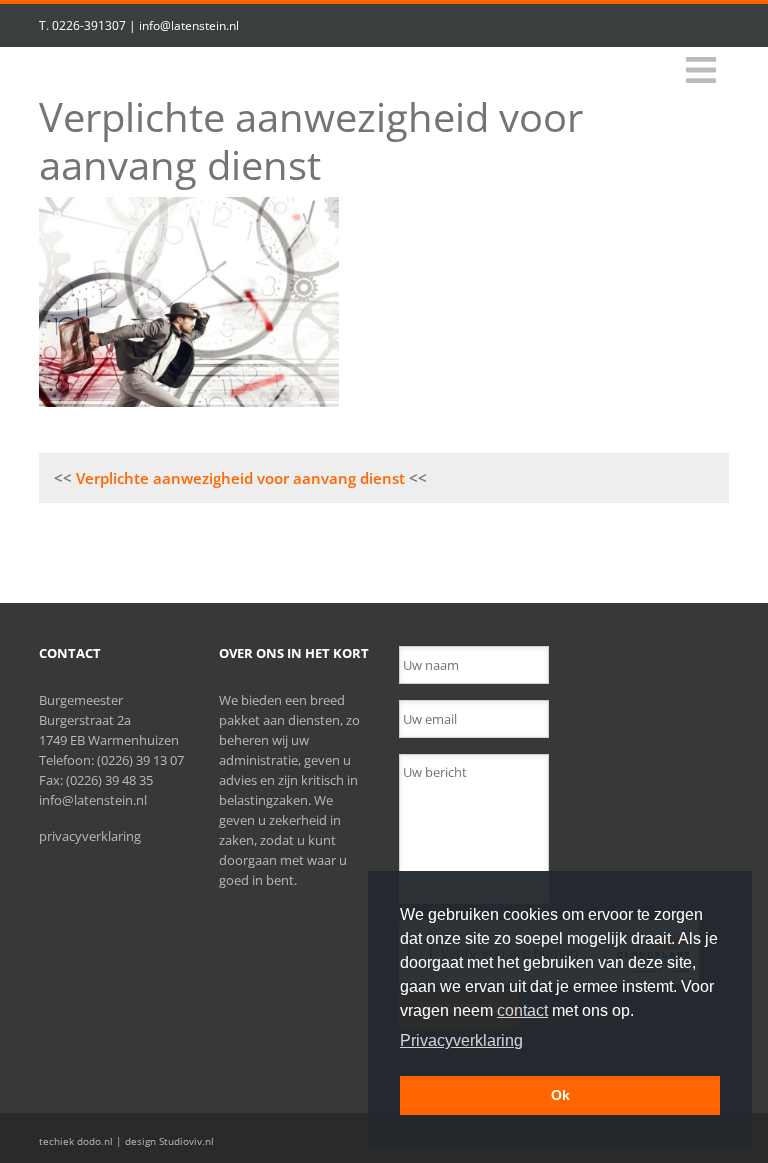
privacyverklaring (90, 836)
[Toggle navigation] (701, 70)
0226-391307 (89, 25)
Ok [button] (560, 1095)
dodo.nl (95, 1141)
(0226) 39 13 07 (140, 760)
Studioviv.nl (186, 1141)
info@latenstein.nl (189, 25)
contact (522, 1010)
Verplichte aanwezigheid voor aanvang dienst (240, 478)
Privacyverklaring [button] (461, 1040)
